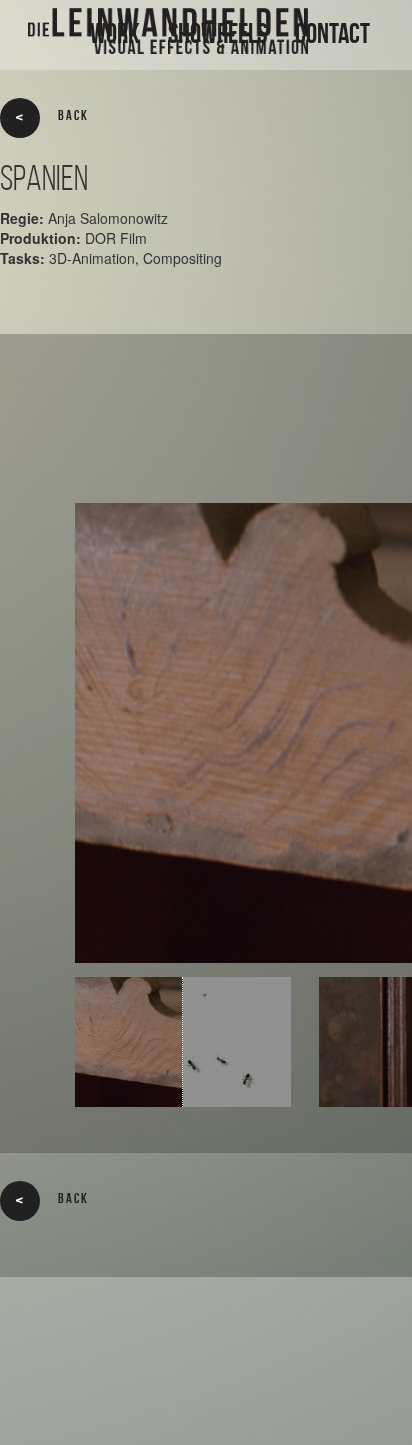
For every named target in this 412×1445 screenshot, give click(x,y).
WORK (115, 33)
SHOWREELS (217, 33)
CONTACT (332, 33)
